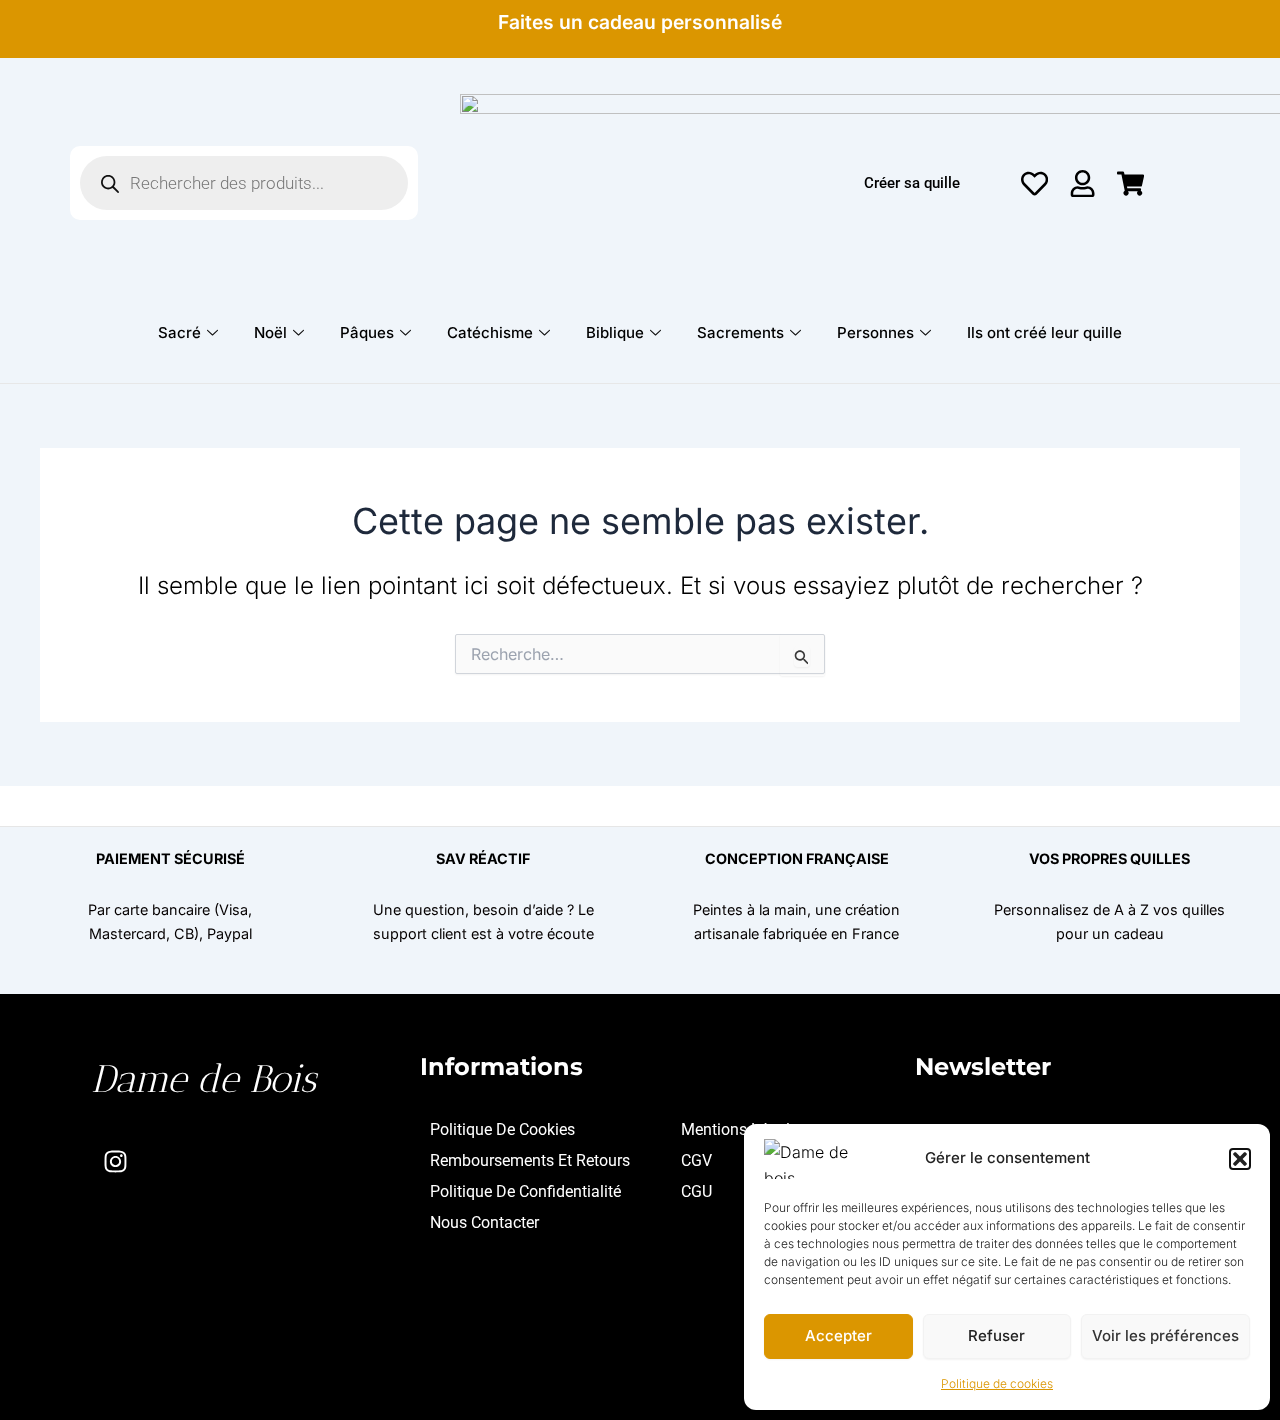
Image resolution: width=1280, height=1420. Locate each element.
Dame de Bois (203, 1079)
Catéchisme (490, 332)
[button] (1240, 1159)
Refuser (996, 1335)
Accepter (838, 1335)
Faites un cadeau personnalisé (640, 22)
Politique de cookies (997, 1383)
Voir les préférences (1165, 1335)
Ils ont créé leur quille (1044, 332)
